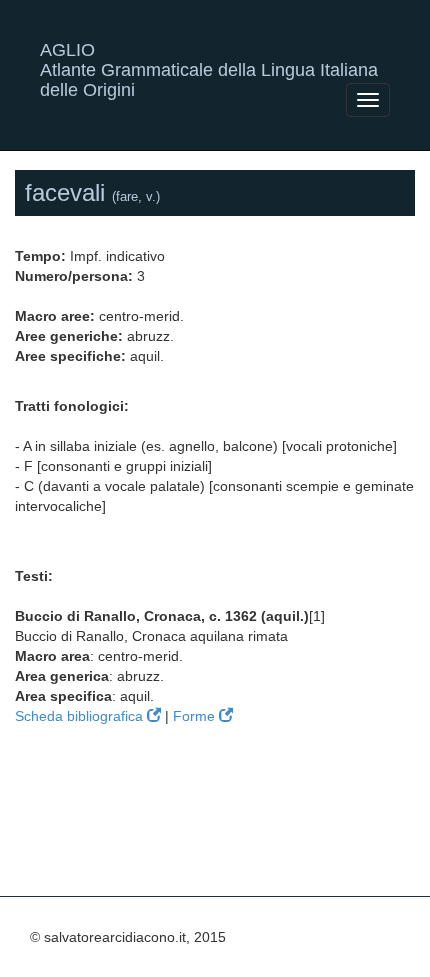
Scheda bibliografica (81, 716)
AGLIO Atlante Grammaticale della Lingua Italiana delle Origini (209, 57)
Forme (196, 716)
